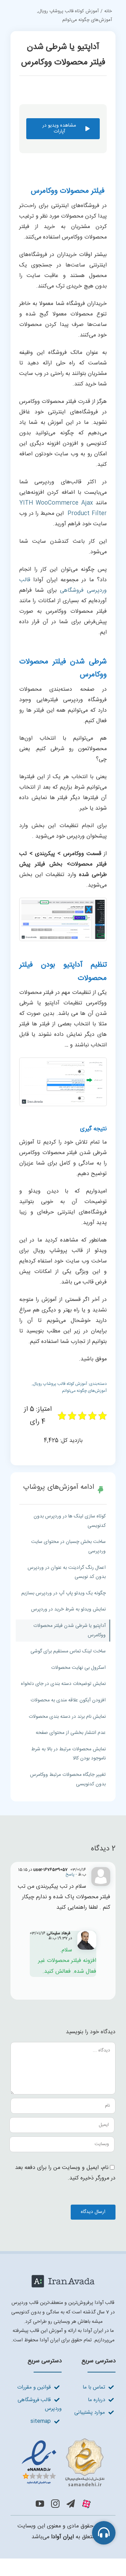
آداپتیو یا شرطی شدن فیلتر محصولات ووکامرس (69, 1631)
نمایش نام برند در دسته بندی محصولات (67, 1717)
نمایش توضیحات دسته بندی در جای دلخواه (63, 1684)
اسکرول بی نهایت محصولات (78, 1668)
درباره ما (96, 2400)
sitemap (41, 2421)
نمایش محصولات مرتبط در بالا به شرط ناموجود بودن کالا (68, 1754)
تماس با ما (94, 2387)
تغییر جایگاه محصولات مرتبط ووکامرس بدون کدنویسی (68, 1780)
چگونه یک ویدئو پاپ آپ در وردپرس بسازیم (64, 1593)
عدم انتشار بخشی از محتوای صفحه (71, 1733)
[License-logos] (63, 2439)
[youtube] (40, 2504)
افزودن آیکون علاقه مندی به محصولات (68, 1700)
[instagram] (55, 2504)
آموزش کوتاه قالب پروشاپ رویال (60, 1384)
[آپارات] (86, 2504)
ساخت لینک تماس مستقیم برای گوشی (68, 1651)
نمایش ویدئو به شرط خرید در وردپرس (68, 1609)
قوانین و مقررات (34, 2387)
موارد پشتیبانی (90, 2413)
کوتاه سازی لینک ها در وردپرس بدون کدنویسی (70, 1521)
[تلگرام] (71, 2504)
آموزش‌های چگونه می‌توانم (84, 1391)
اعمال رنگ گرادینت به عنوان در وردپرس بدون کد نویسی (67, 1572)
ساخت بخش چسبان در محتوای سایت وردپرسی (68, 1547)
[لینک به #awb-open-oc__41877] (104, 2533)
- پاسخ (72, 1874)
